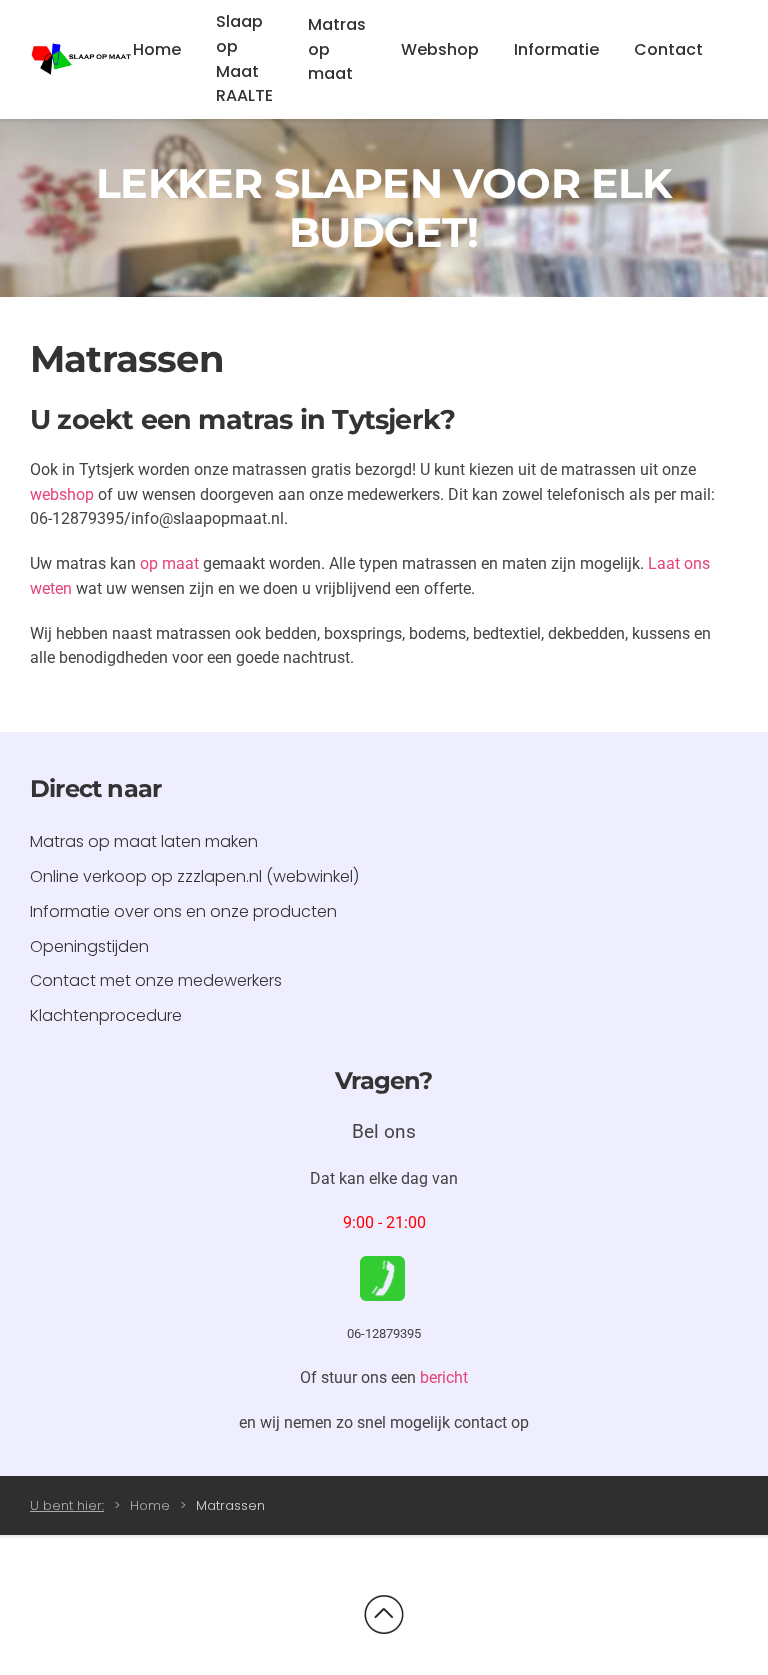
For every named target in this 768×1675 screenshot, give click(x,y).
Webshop (440, 49)
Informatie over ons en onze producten (183, 911)
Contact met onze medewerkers (156, 980)
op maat (169, 563)
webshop (62, 494)
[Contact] (382, 1277)
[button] (384, 1615)
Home (157, 49)
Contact (668, 49)
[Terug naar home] (81, 60)
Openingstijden (89, 946)
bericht (444, 1377)
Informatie (556, 49)
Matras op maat (337, 49)
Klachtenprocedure (106, 1015)
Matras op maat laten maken (144, 841)
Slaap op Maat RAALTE (244, 58)
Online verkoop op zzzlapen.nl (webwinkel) (194, 876)
